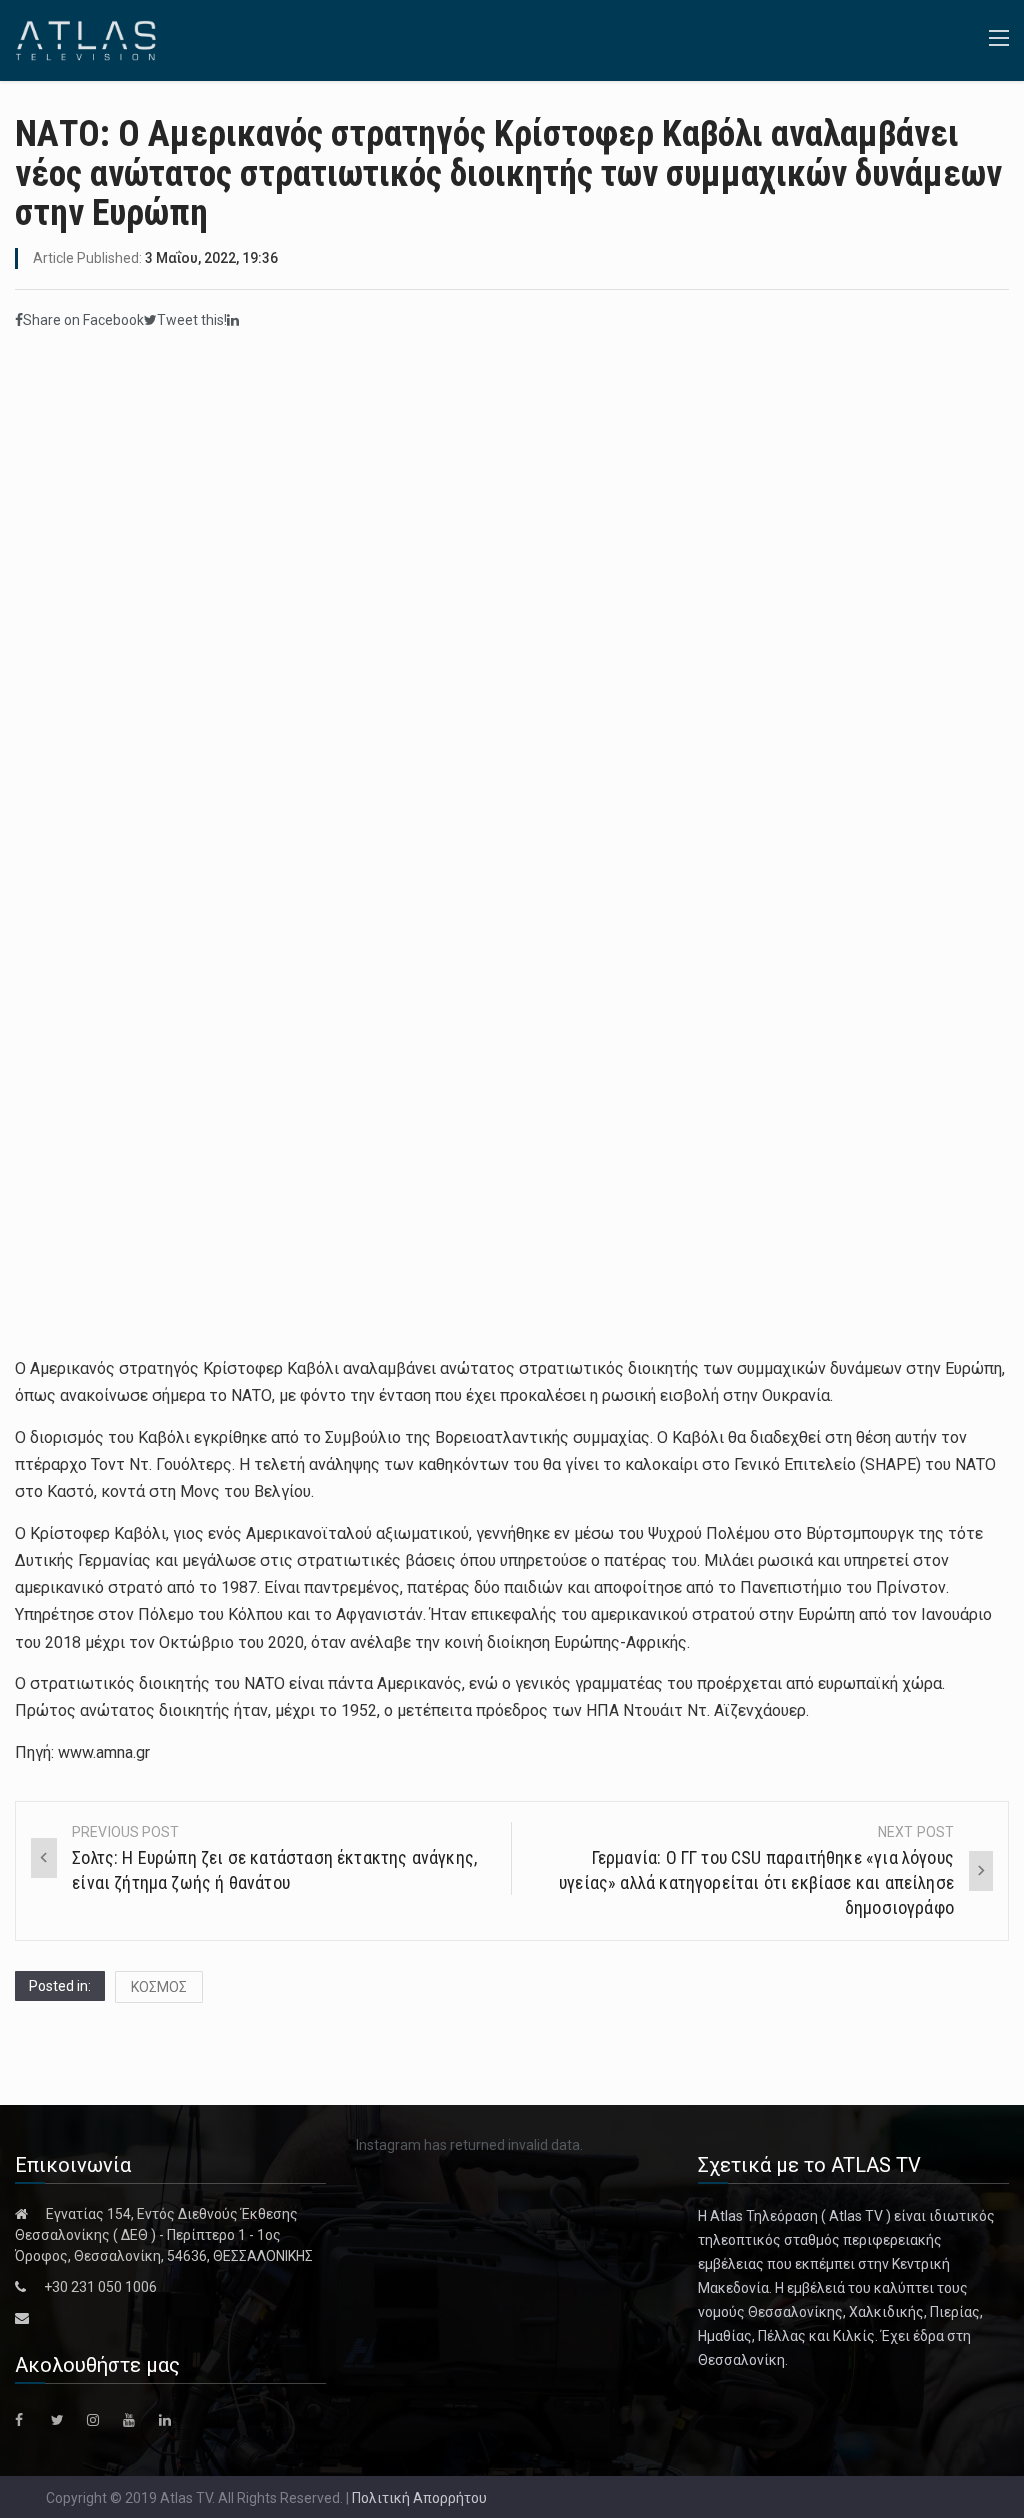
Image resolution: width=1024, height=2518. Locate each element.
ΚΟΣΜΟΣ (159, 1987)
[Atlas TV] (86, 39)
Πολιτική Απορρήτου (419, 2498)
